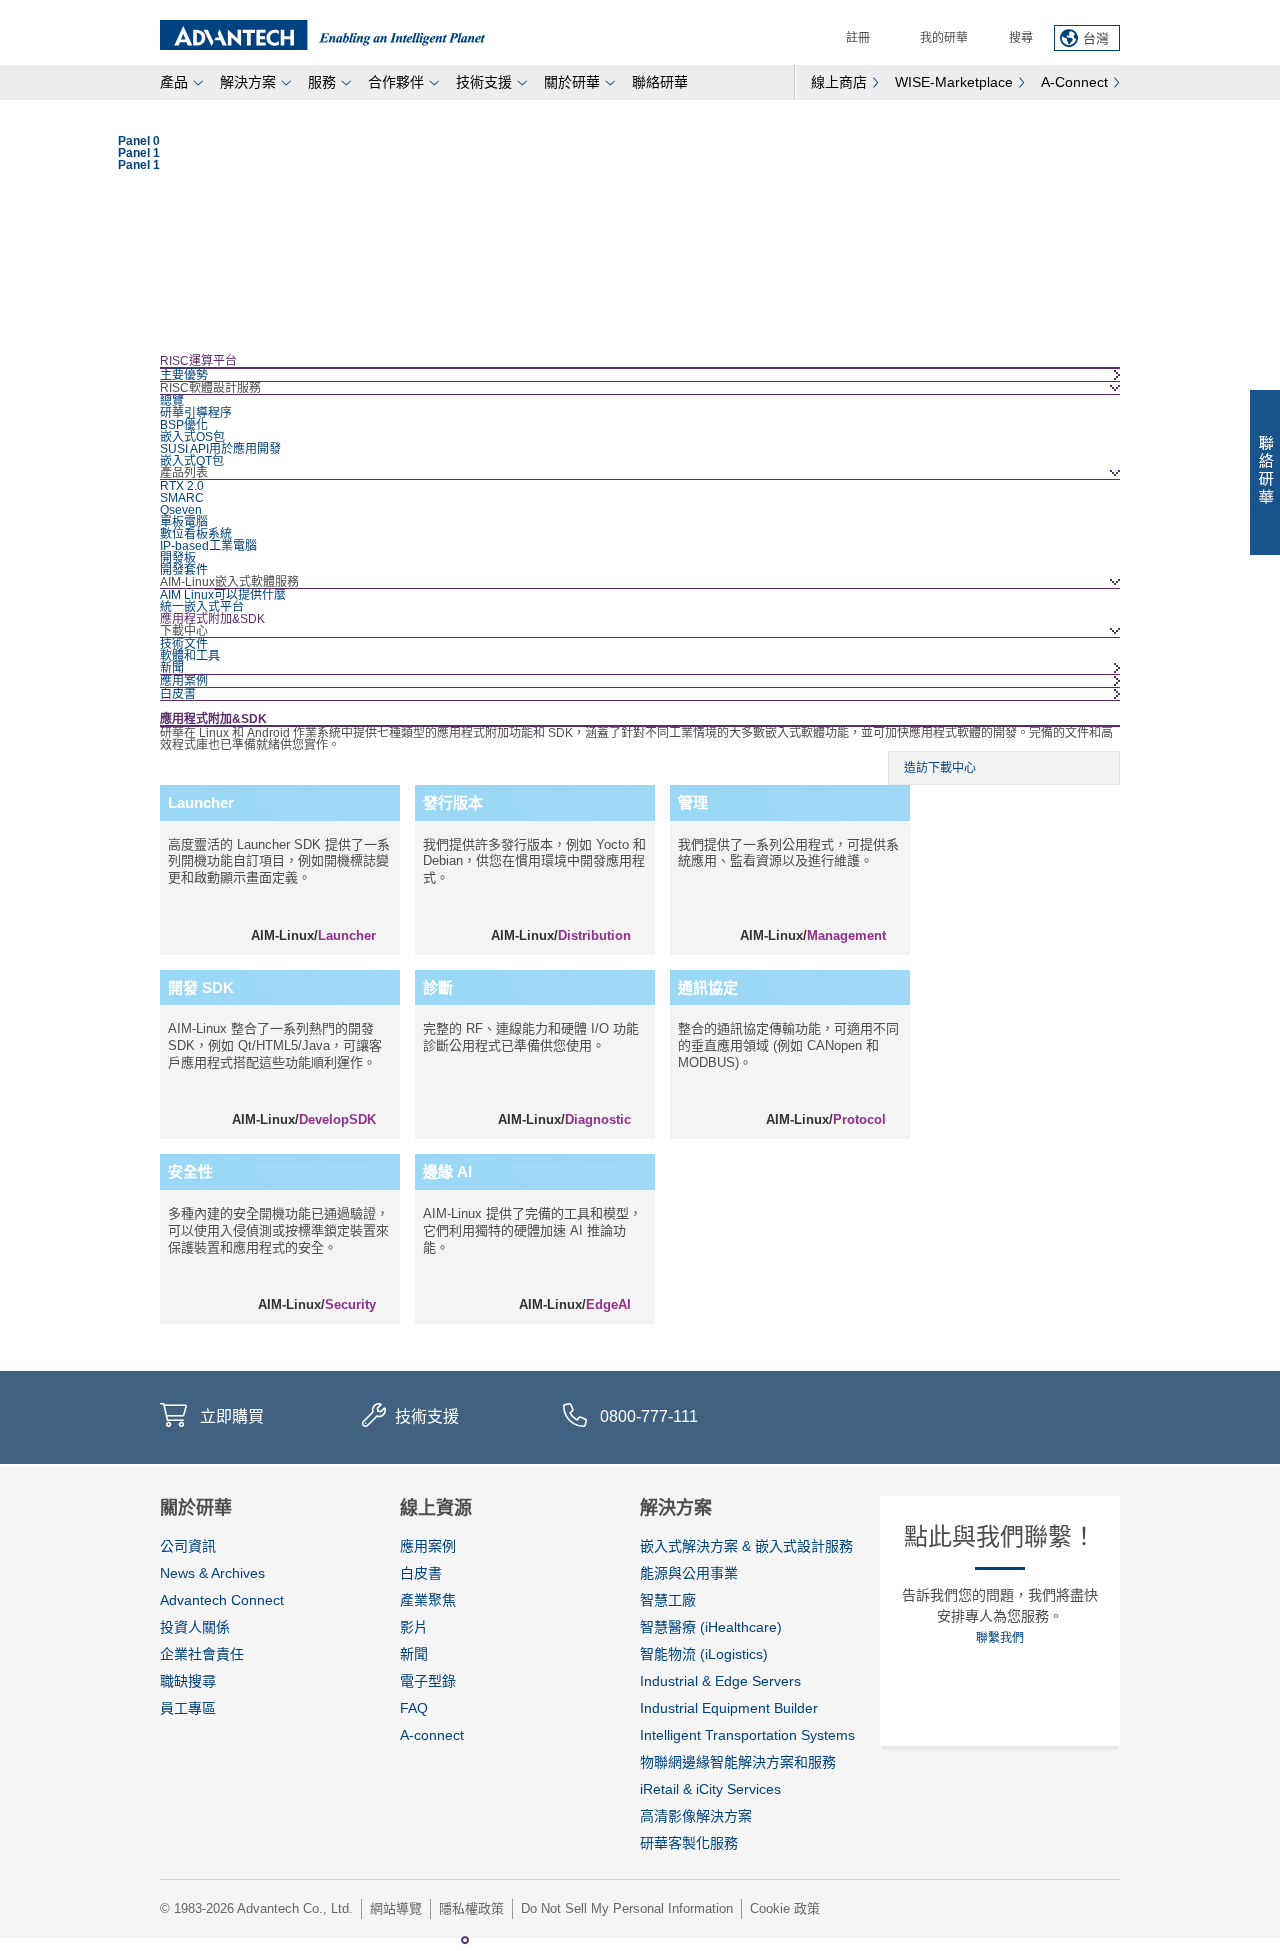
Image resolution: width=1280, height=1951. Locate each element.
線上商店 (839, 82)
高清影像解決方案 (696, 1816)
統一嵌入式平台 (202, 607)
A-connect (432, 1735)
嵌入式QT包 (192, 461)
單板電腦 (184, 522)
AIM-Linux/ (313, 935)
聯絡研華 (660, 82)
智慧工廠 (668, 1600)
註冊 (858, 38)
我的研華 (944, 38)
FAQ (414, 1708)
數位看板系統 (196, 534)
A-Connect (1074, 82)
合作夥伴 (396, 82)
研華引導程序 (196, 413)
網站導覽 (396, 1908)
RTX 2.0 (182, 486)
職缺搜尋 (188, 1681)
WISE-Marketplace (954, 82)
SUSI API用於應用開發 (220, 449)
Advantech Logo (322, 35)
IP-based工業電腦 (208, 546)
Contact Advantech (1265, 472)
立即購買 (232, 1416)
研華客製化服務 (689, 1843)
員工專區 (188, 1708)
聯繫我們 (1000, 1638)
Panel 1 (465, 1940)
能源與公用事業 (689, 1573)
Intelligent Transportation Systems (747, 1735)
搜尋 (1021, 38)
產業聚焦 (428, 1600)
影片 (414, 1627)
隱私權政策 (471, 1908)
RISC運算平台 (198, 361)
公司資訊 (188, 1546)
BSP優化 (184, 425)
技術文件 (184, 644)
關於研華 (572, 82)
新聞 (172, 668)
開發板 (178, 558)
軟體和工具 (190, 656)
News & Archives (212, 1573)
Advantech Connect (222, 1600)
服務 (322, 82)
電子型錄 (428, 1681)
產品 (174, 82)
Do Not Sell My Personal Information (627, 1908)
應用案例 (184, 681)
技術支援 (484, 82)
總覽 (172, 401)
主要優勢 (184, 375)
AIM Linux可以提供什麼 (223, 595)
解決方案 (248, 82)
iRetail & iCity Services (710, 1789)
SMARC (182, 498)
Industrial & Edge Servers (720, 1681)
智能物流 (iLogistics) (704, 1654)
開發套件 (184, 570)
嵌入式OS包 (192, 437)
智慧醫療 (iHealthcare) (711, 1627)
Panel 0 (445, 1940)
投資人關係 (195, 1627)
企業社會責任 (202, 1654)
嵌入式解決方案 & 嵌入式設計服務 (746, 1546)
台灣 (1096, 38)
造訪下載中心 (940, 768)
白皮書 (178, 694)
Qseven (181, 510)
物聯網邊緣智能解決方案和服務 (738, 1762)
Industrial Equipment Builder (729, 1708)
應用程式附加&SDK (212, 619)
